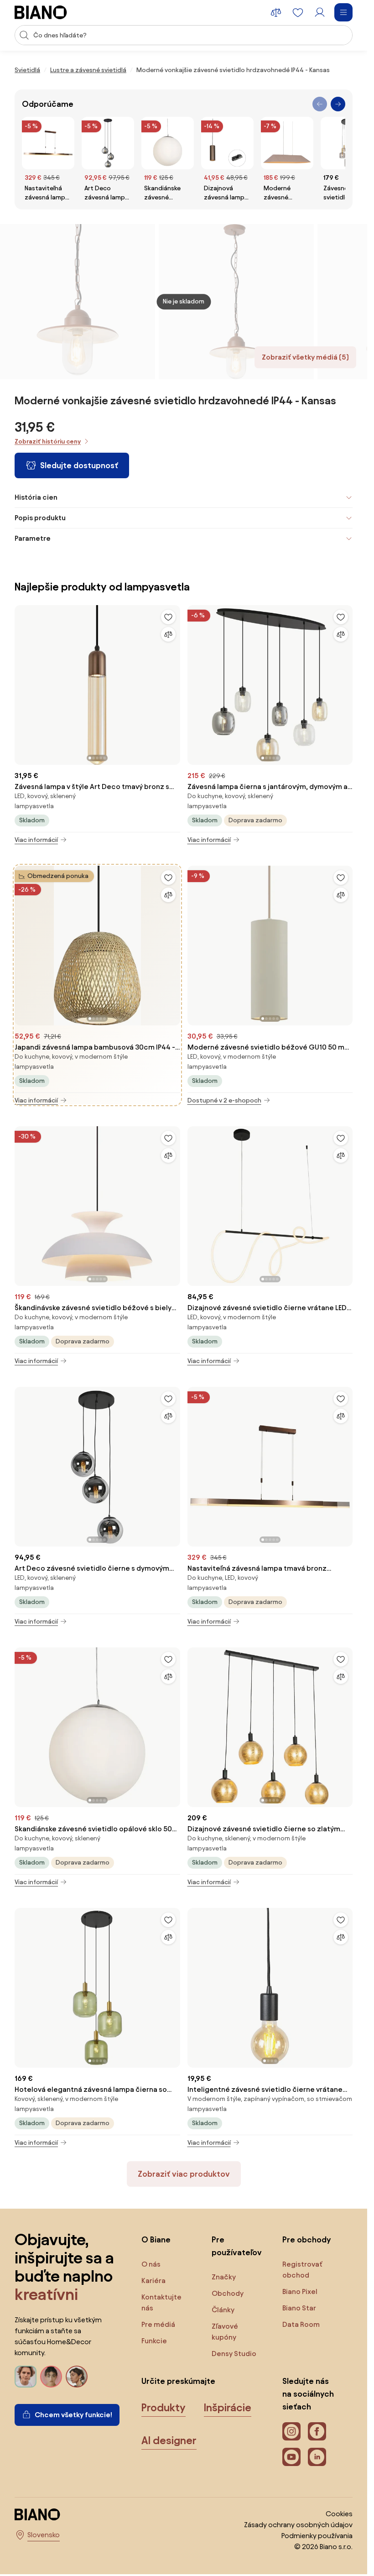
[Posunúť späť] (320, 104)
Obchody (228, 2293)
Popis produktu (40, 518)
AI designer (169, 2440)
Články (223, 2310)
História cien (36, 497)
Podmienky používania (317, 2536)
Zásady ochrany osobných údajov (298, 2525)
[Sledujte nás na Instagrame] (291, 2431)
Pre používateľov (237, 2246)
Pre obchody (306, 2239)
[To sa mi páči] (168, 617)
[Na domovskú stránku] (41, 12)
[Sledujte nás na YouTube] (291, 2457)
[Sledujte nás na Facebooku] (317, 2431)
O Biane (156, 2239)
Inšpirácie (228, 2408)
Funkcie (154, 2341)
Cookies (339, 2514)
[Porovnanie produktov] (276, 12)
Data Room (301, 2324)
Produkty (164, 2408)
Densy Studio (234, 2354)
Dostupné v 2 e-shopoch (224, 1100)
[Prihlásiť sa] (320, 12)
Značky (224, 2277)
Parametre (33, 538)
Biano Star (299, 2308)
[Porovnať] (168, 634)
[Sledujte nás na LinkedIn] (317, 2457)
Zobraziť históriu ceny (48, 442)
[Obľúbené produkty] (298, 12)
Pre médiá (158, 2324)
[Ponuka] (343, 12)
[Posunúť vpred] (338, 104)
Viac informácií (36, 840)
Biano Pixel (300, 2291)
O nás (151, 2264)
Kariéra (153, 2281)
